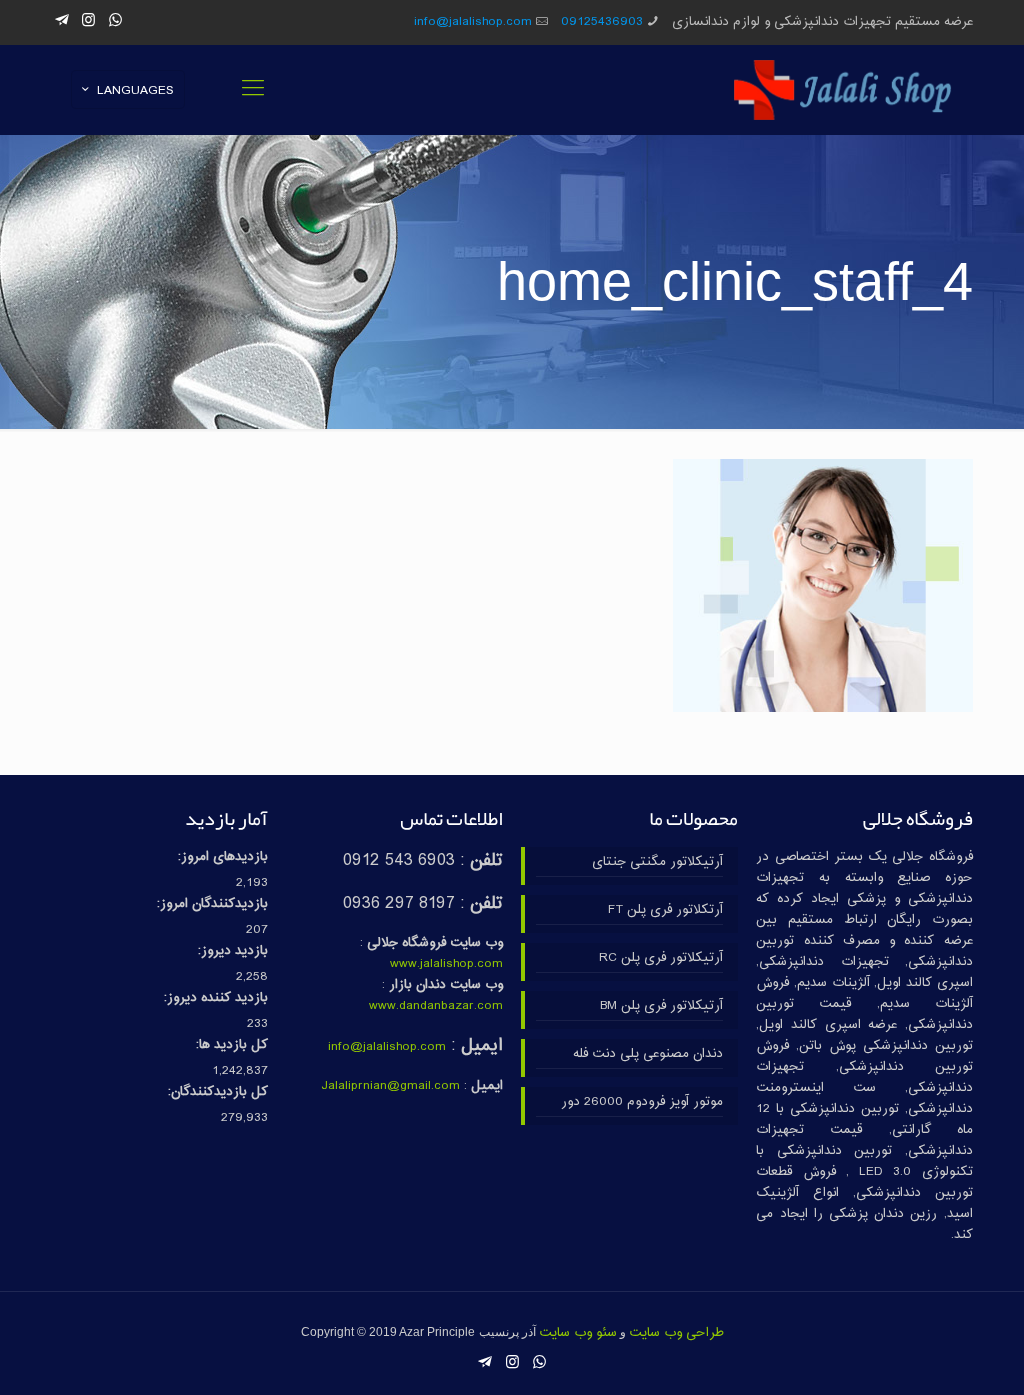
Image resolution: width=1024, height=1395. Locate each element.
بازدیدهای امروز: (223, 857)
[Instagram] (88, 21)
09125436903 (602, 22)
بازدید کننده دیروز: (216, 998)
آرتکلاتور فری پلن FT (665, 910)
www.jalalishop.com (446, 964)
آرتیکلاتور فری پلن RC (660, 958)
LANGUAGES (135, 91)
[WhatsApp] (115, 21)
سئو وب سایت (578, 1333)
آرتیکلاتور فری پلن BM (661, 1006)
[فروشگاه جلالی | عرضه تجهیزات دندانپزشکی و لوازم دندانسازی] (843, 90)
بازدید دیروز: (233, 951)
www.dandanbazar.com (436, 1006)
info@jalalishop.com (473, 22)
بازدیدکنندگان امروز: (212, 904)
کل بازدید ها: (232, 1045)
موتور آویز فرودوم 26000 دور (641, 1102)
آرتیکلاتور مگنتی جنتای (657, 862)
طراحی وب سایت (676, 1333)
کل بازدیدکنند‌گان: (218, 1092)
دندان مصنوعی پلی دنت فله (647, 1054)
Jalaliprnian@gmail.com (390, 1086)
